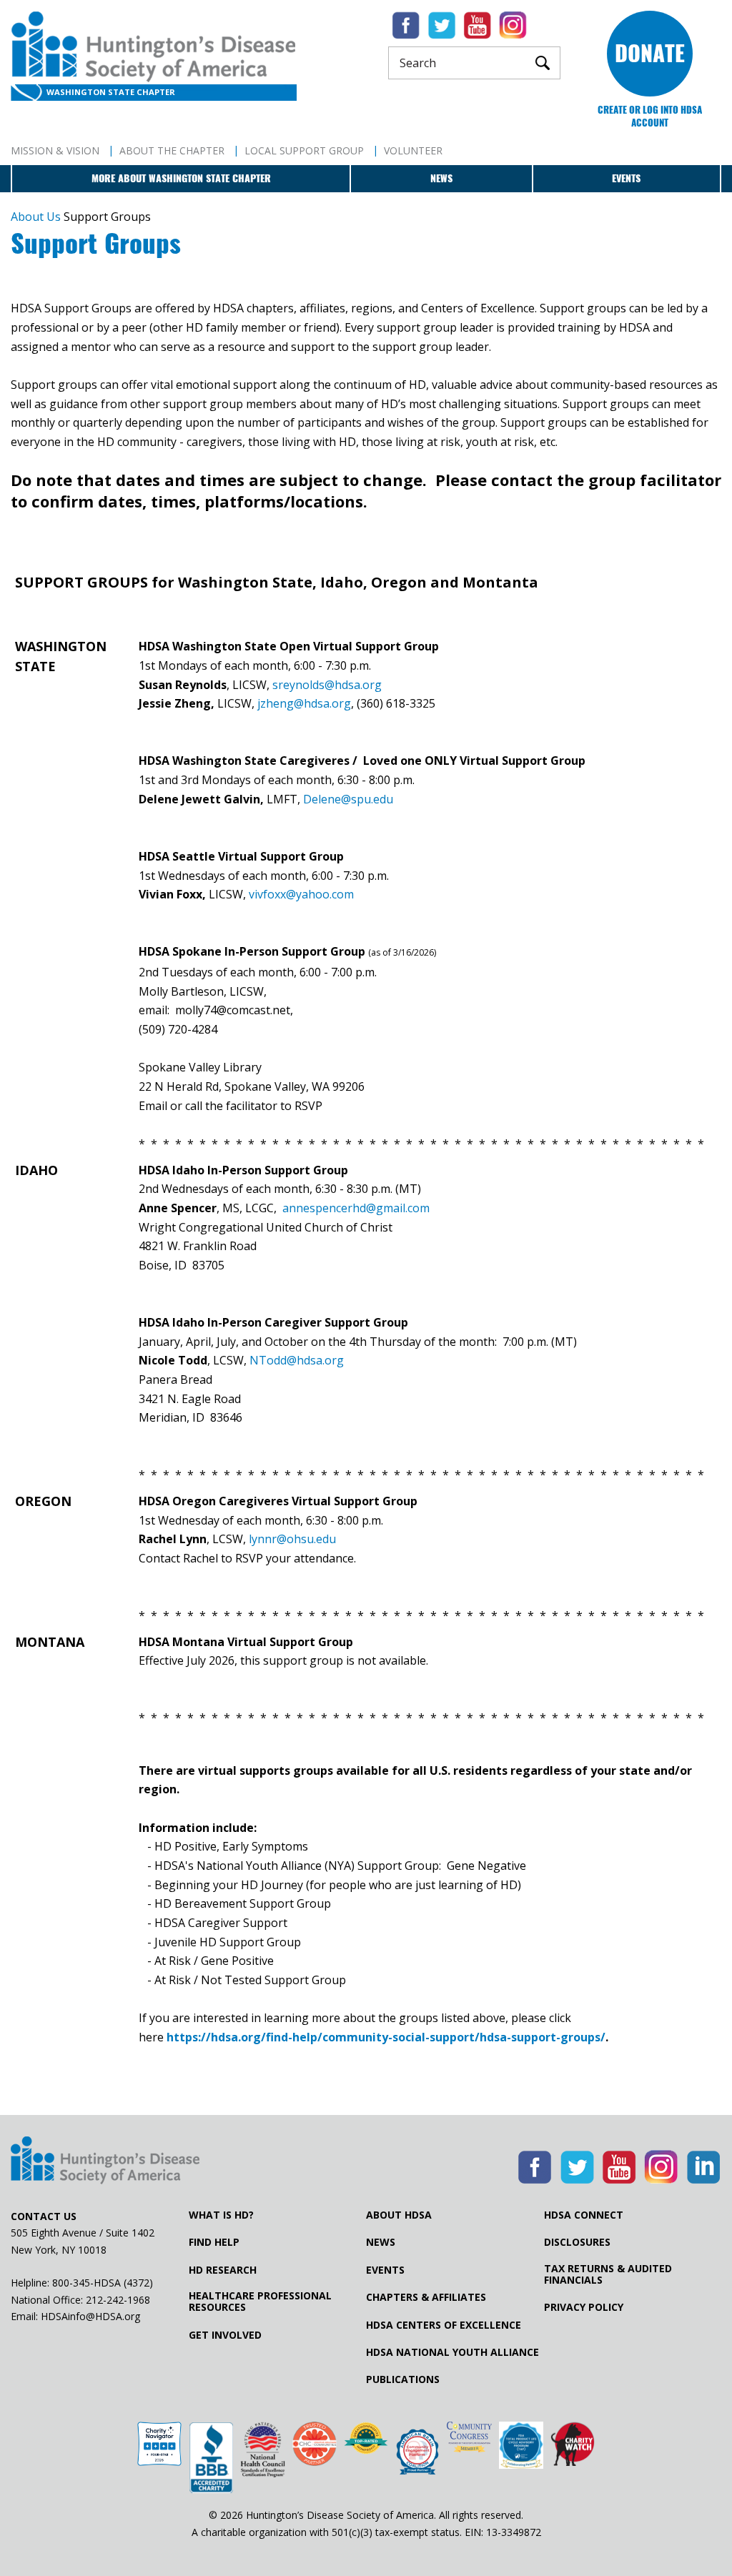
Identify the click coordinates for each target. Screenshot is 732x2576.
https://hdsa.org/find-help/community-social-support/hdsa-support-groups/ (386, 2037)
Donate (650, 53)
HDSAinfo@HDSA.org (90, 2316)
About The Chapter (172, 150)
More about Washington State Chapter (181, 178)
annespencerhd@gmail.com (356, 1208)
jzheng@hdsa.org (304, 703)
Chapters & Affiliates (426, 2297)
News (441, 178)
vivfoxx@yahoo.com (301, 894)
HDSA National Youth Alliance (452, 2352)
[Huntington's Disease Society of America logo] (105, 2161)
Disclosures (577, 2242)
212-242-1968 (118, 2300)
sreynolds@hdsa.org (326, 685)
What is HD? (221, 2215)
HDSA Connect (584, 2215)
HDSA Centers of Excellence (444, 2325)
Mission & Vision (55, 150)
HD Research (223, 2270)
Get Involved (225, 2335)
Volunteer (413, 150)
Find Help (214, 2242)
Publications (403, 2379)
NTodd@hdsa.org (297, 1360)
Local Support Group (304, 150)
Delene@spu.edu (347, 799)
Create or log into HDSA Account (650, 116)
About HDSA (399, 2215)
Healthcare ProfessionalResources (260, 2302)
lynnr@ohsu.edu (292, 1539)
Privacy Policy (584, 2307)
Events (626, 178)
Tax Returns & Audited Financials (608, 2274)
